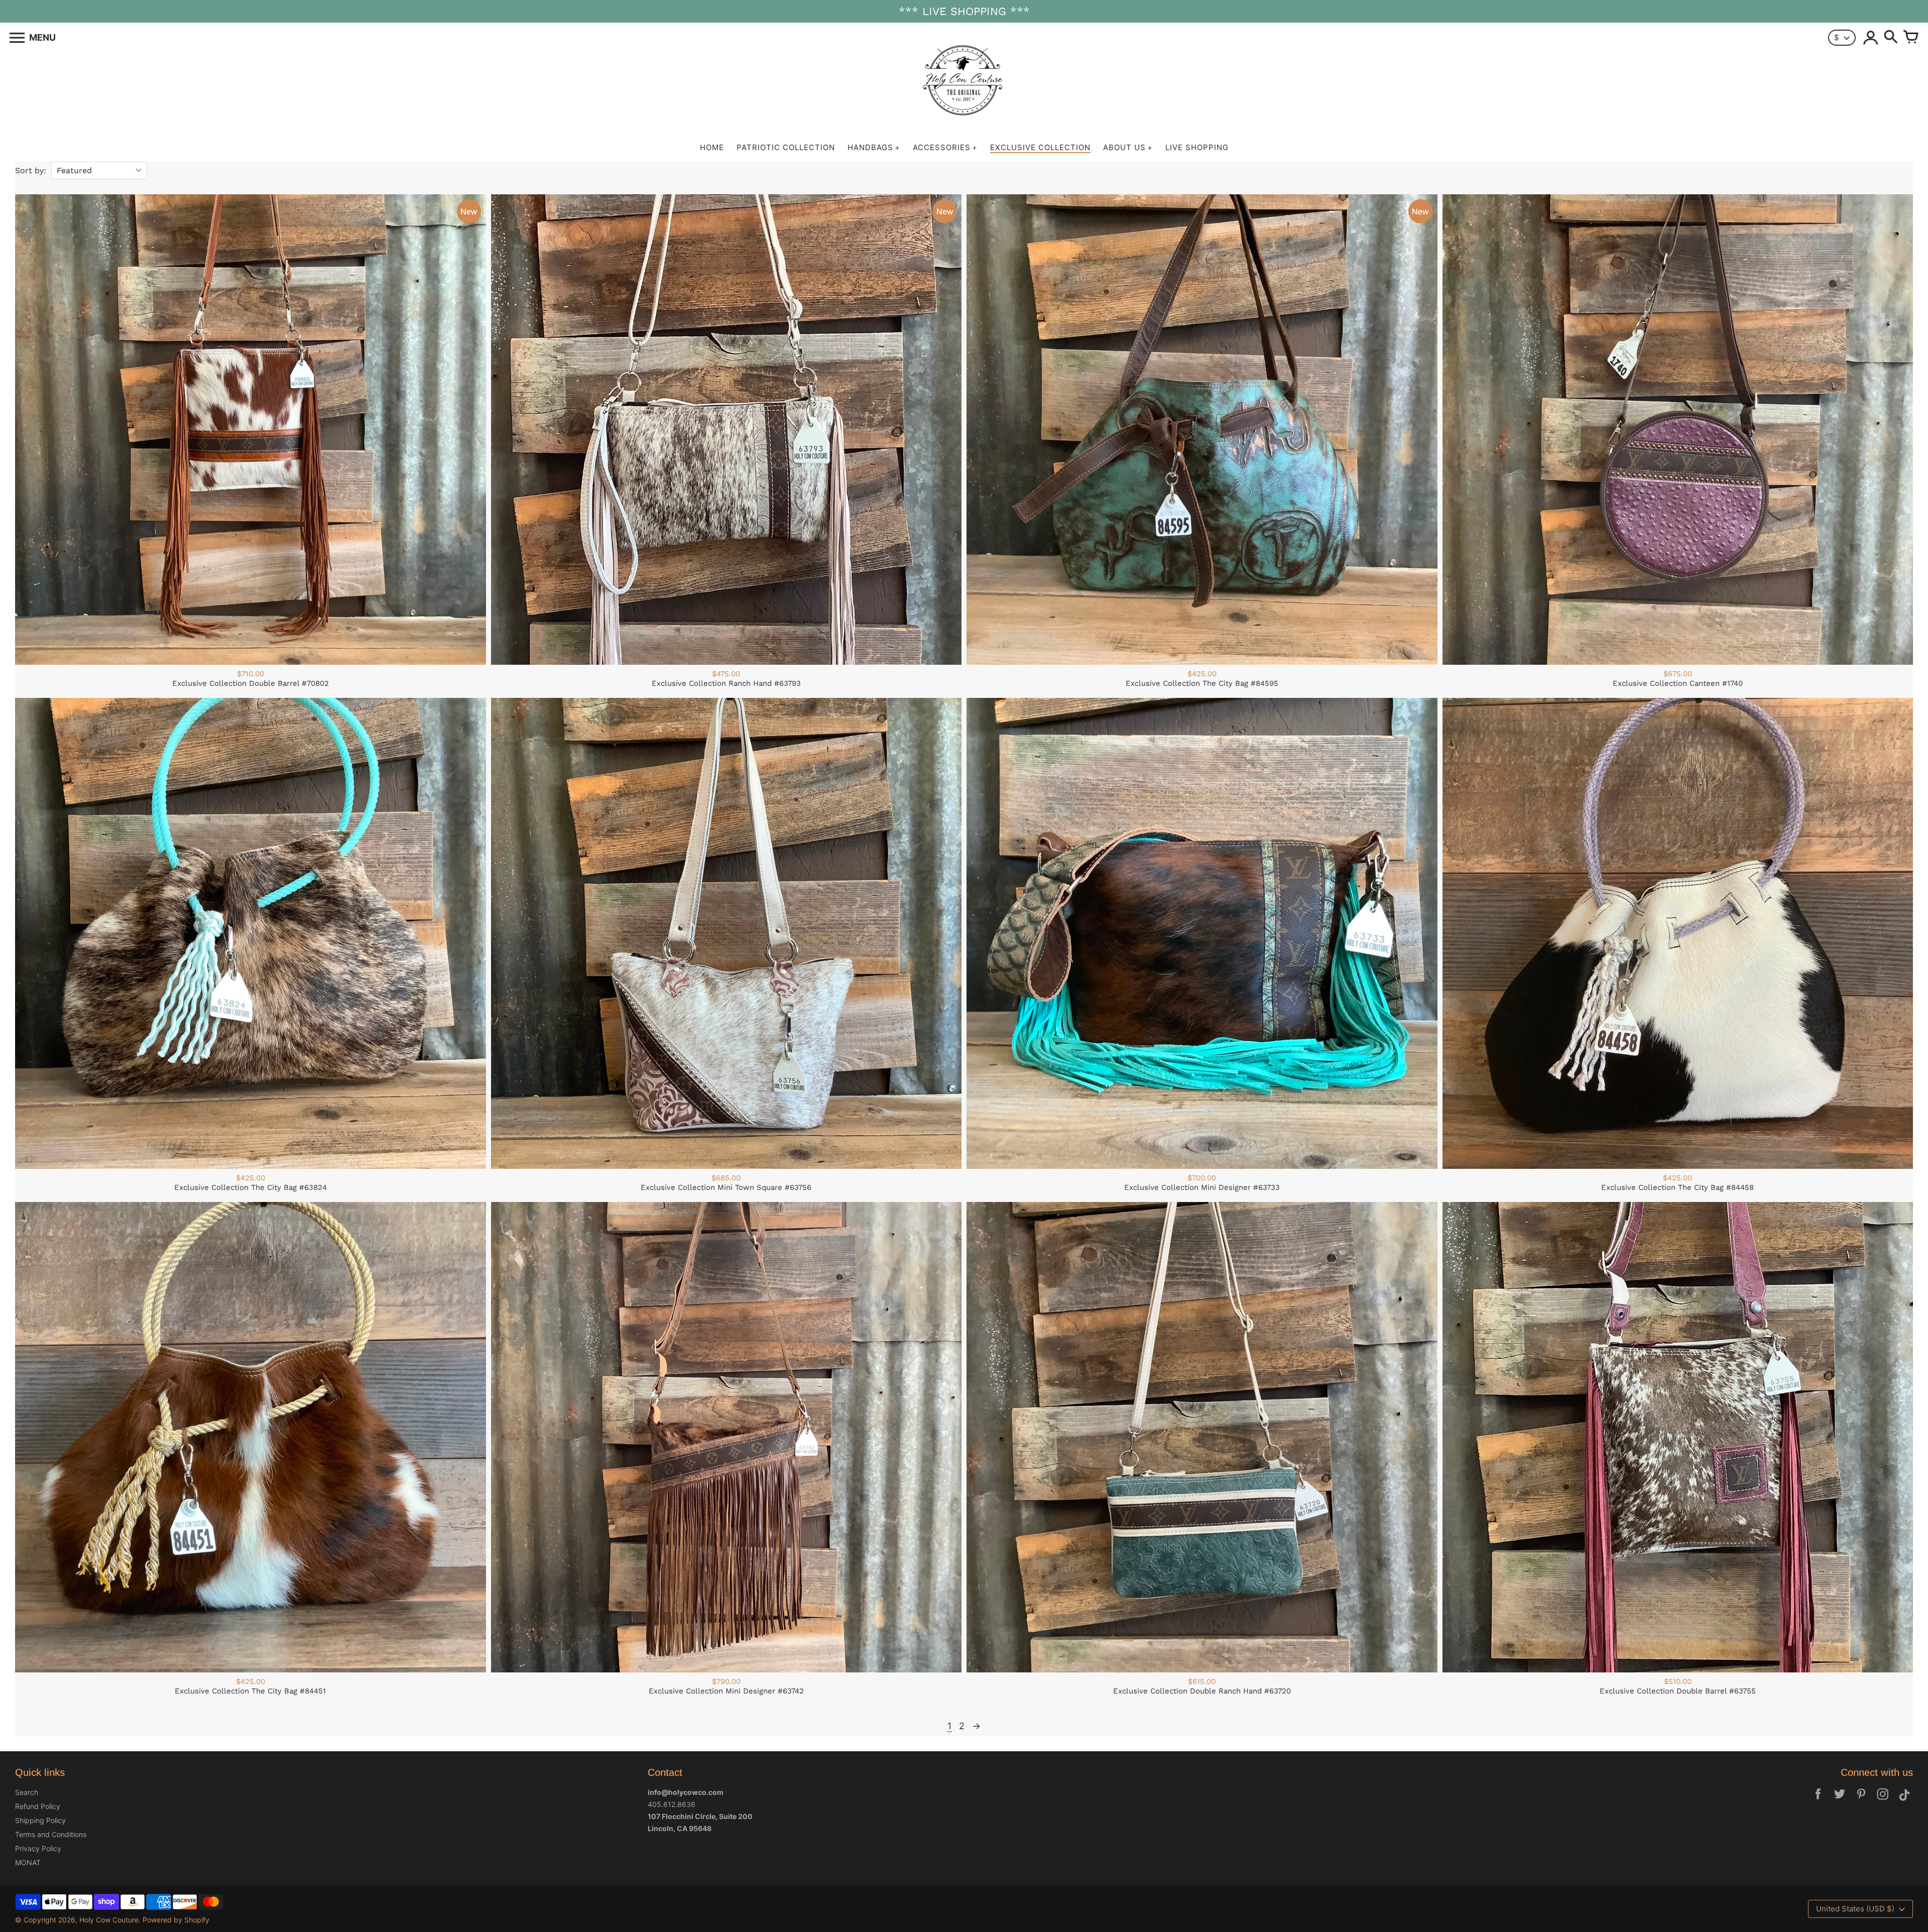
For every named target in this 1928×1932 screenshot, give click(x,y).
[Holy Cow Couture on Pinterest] (1861, 1801)
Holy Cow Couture (109, 1920)
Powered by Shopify (176, 1920)
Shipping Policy (40, 1820)
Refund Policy (38, 1806)
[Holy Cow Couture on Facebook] (1818, 1801)
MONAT (28, 1862)
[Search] (1891, 38)
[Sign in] (1871, 38)
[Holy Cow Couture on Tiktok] (1904, 1801)
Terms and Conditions (51, 1834)
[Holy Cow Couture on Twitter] (1840, 1801)
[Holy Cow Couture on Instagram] (1883, 1801)
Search (27, 1792)
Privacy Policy (38, 1848)
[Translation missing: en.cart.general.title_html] (1911, 38)
